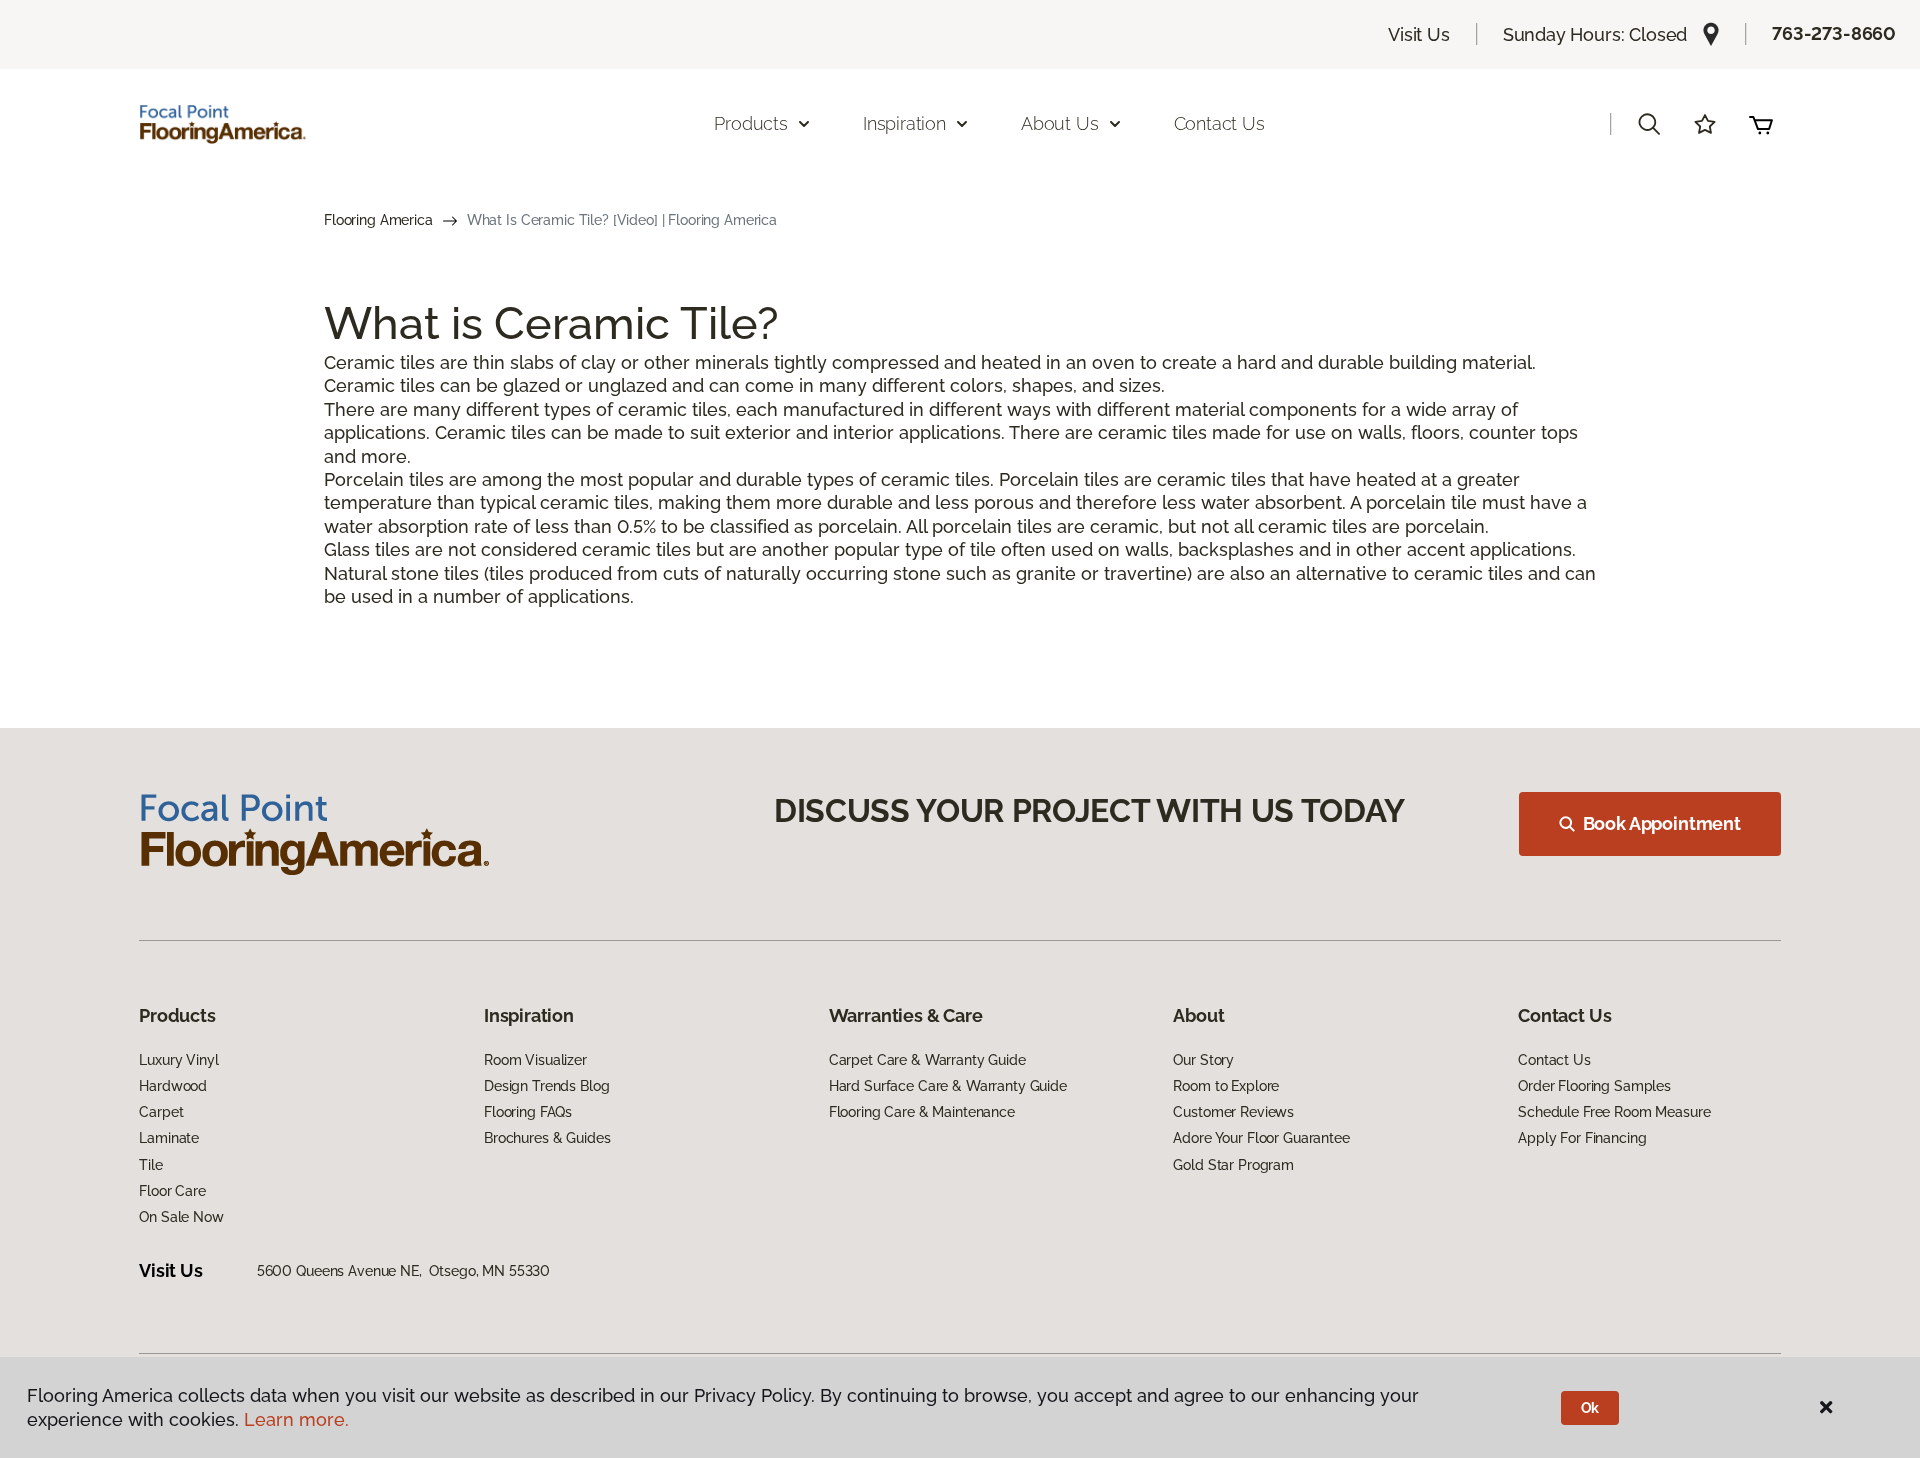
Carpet (161, 1112)
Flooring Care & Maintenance (922, 1112)
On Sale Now (181, 1217)
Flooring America (378, 220)
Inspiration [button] (904, 123)
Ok (1590, 1408)
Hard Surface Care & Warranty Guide (948, 1086)
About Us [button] (1060, 123)
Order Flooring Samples (1594, 1086)
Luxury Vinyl (178, 1060)
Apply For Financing (1582, 1138)
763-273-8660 (1834, 33)
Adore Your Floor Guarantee (1261, 1138)
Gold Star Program (1233, 1165)
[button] (1649, 124)
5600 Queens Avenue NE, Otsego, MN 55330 (403, 1271)
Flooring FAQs (528, 1112)
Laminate (169, 1138)
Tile (150, 1165)
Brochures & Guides (547, 1138)
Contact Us (1219, 123)
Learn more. (296, 1419)
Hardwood (173, 1086)
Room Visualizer (535, 1060)
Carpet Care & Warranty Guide (927, 1060)
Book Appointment (1662, 823)
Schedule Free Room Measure (1614, 1112)
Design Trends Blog (546, 1086)
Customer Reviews (1233, 1112)
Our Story (1203, 1060)
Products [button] (751, 123)
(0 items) (1761, 124)
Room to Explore (1226, 1086)
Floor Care (172, 1191)
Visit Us (1419, 34)
